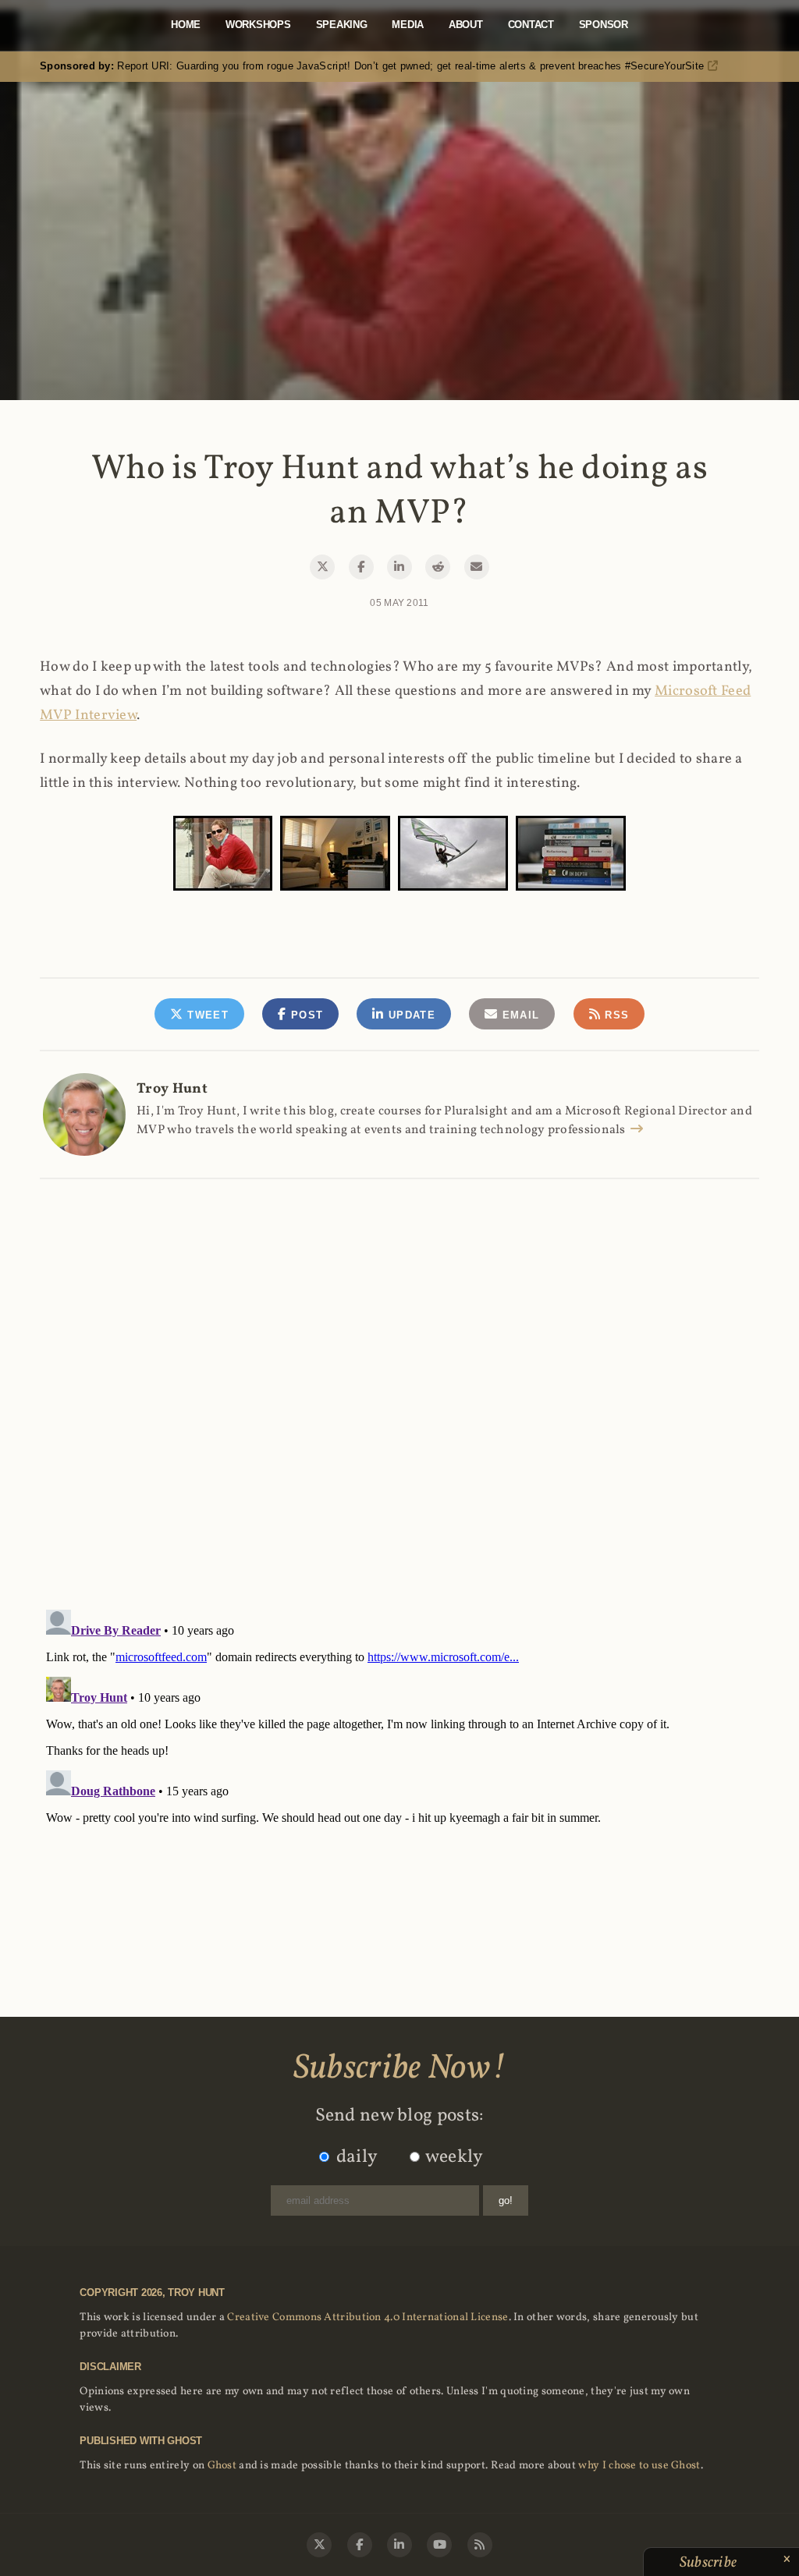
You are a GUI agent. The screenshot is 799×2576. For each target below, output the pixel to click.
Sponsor (604, 25)
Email (518, 1015)
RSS (615, 1015)
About (466, 25)
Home (186, 25)
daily (357, 2157)
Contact (531, 25)
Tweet (206, 1015)
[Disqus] (399, 1377)
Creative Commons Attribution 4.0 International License (368, 2317)
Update (410, 1015)
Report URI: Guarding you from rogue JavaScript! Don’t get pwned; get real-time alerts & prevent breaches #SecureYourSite (374, 66)
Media (408, 25)
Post (305, 1015)
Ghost (222, 2466)
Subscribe (710, 2563)
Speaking (342, 25)
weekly (455, 2157)
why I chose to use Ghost (639, 2466)
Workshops (258, 25)
